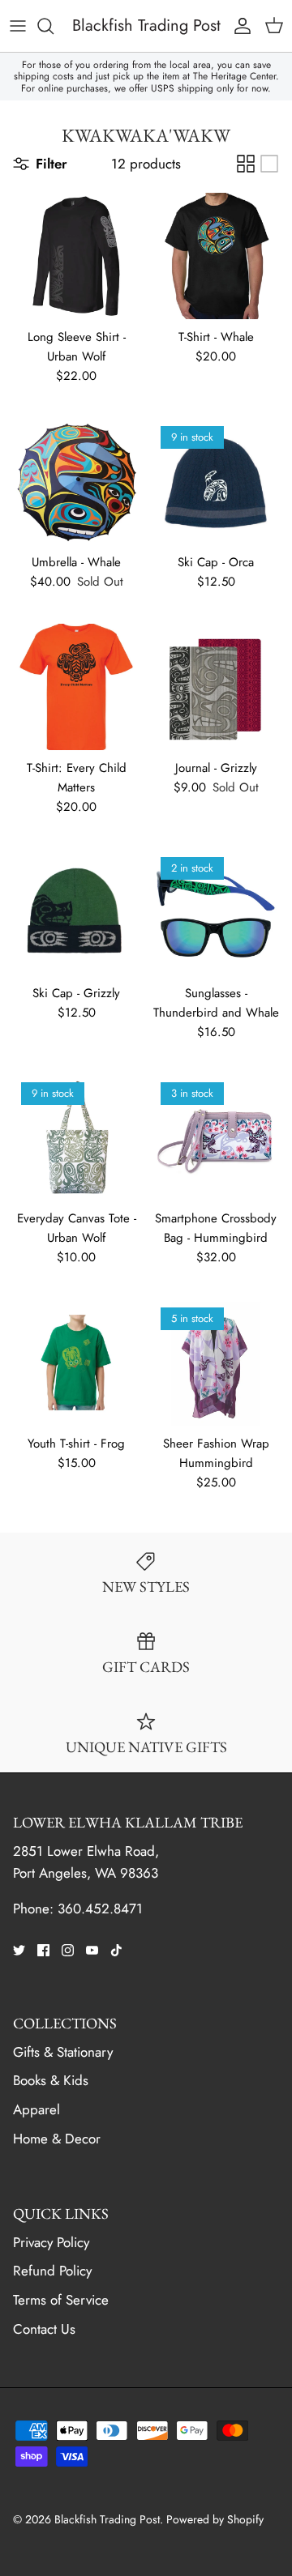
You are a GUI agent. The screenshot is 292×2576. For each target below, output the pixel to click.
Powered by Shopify (215, 2519)
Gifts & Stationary (63, 2052)
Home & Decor (57, 2139)
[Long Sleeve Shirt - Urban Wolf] (76, 256)
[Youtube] (92, 1950)
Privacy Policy (51, 2242)
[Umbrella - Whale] (76, 481)
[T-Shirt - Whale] (216, 256)
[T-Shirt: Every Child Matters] (76, 687)
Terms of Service (61, 2300)
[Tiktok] (116, 1950)
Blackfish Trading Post (107, 2519)
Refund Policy (52, 2271)
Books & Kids (51, 2080)
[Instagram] (68, 1950)
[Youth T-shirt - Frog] (76, 1363)
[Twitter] (19, 1950)
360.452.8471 (100, 1909)
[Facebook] (43, 1950)
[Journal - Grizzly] (216, 687)
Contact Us (44, 2329)
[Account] (238, 26)
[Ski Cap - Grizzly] (76, 912)
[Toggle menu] (18, 26)
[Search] (54, 26)
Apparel (36, 2109)
